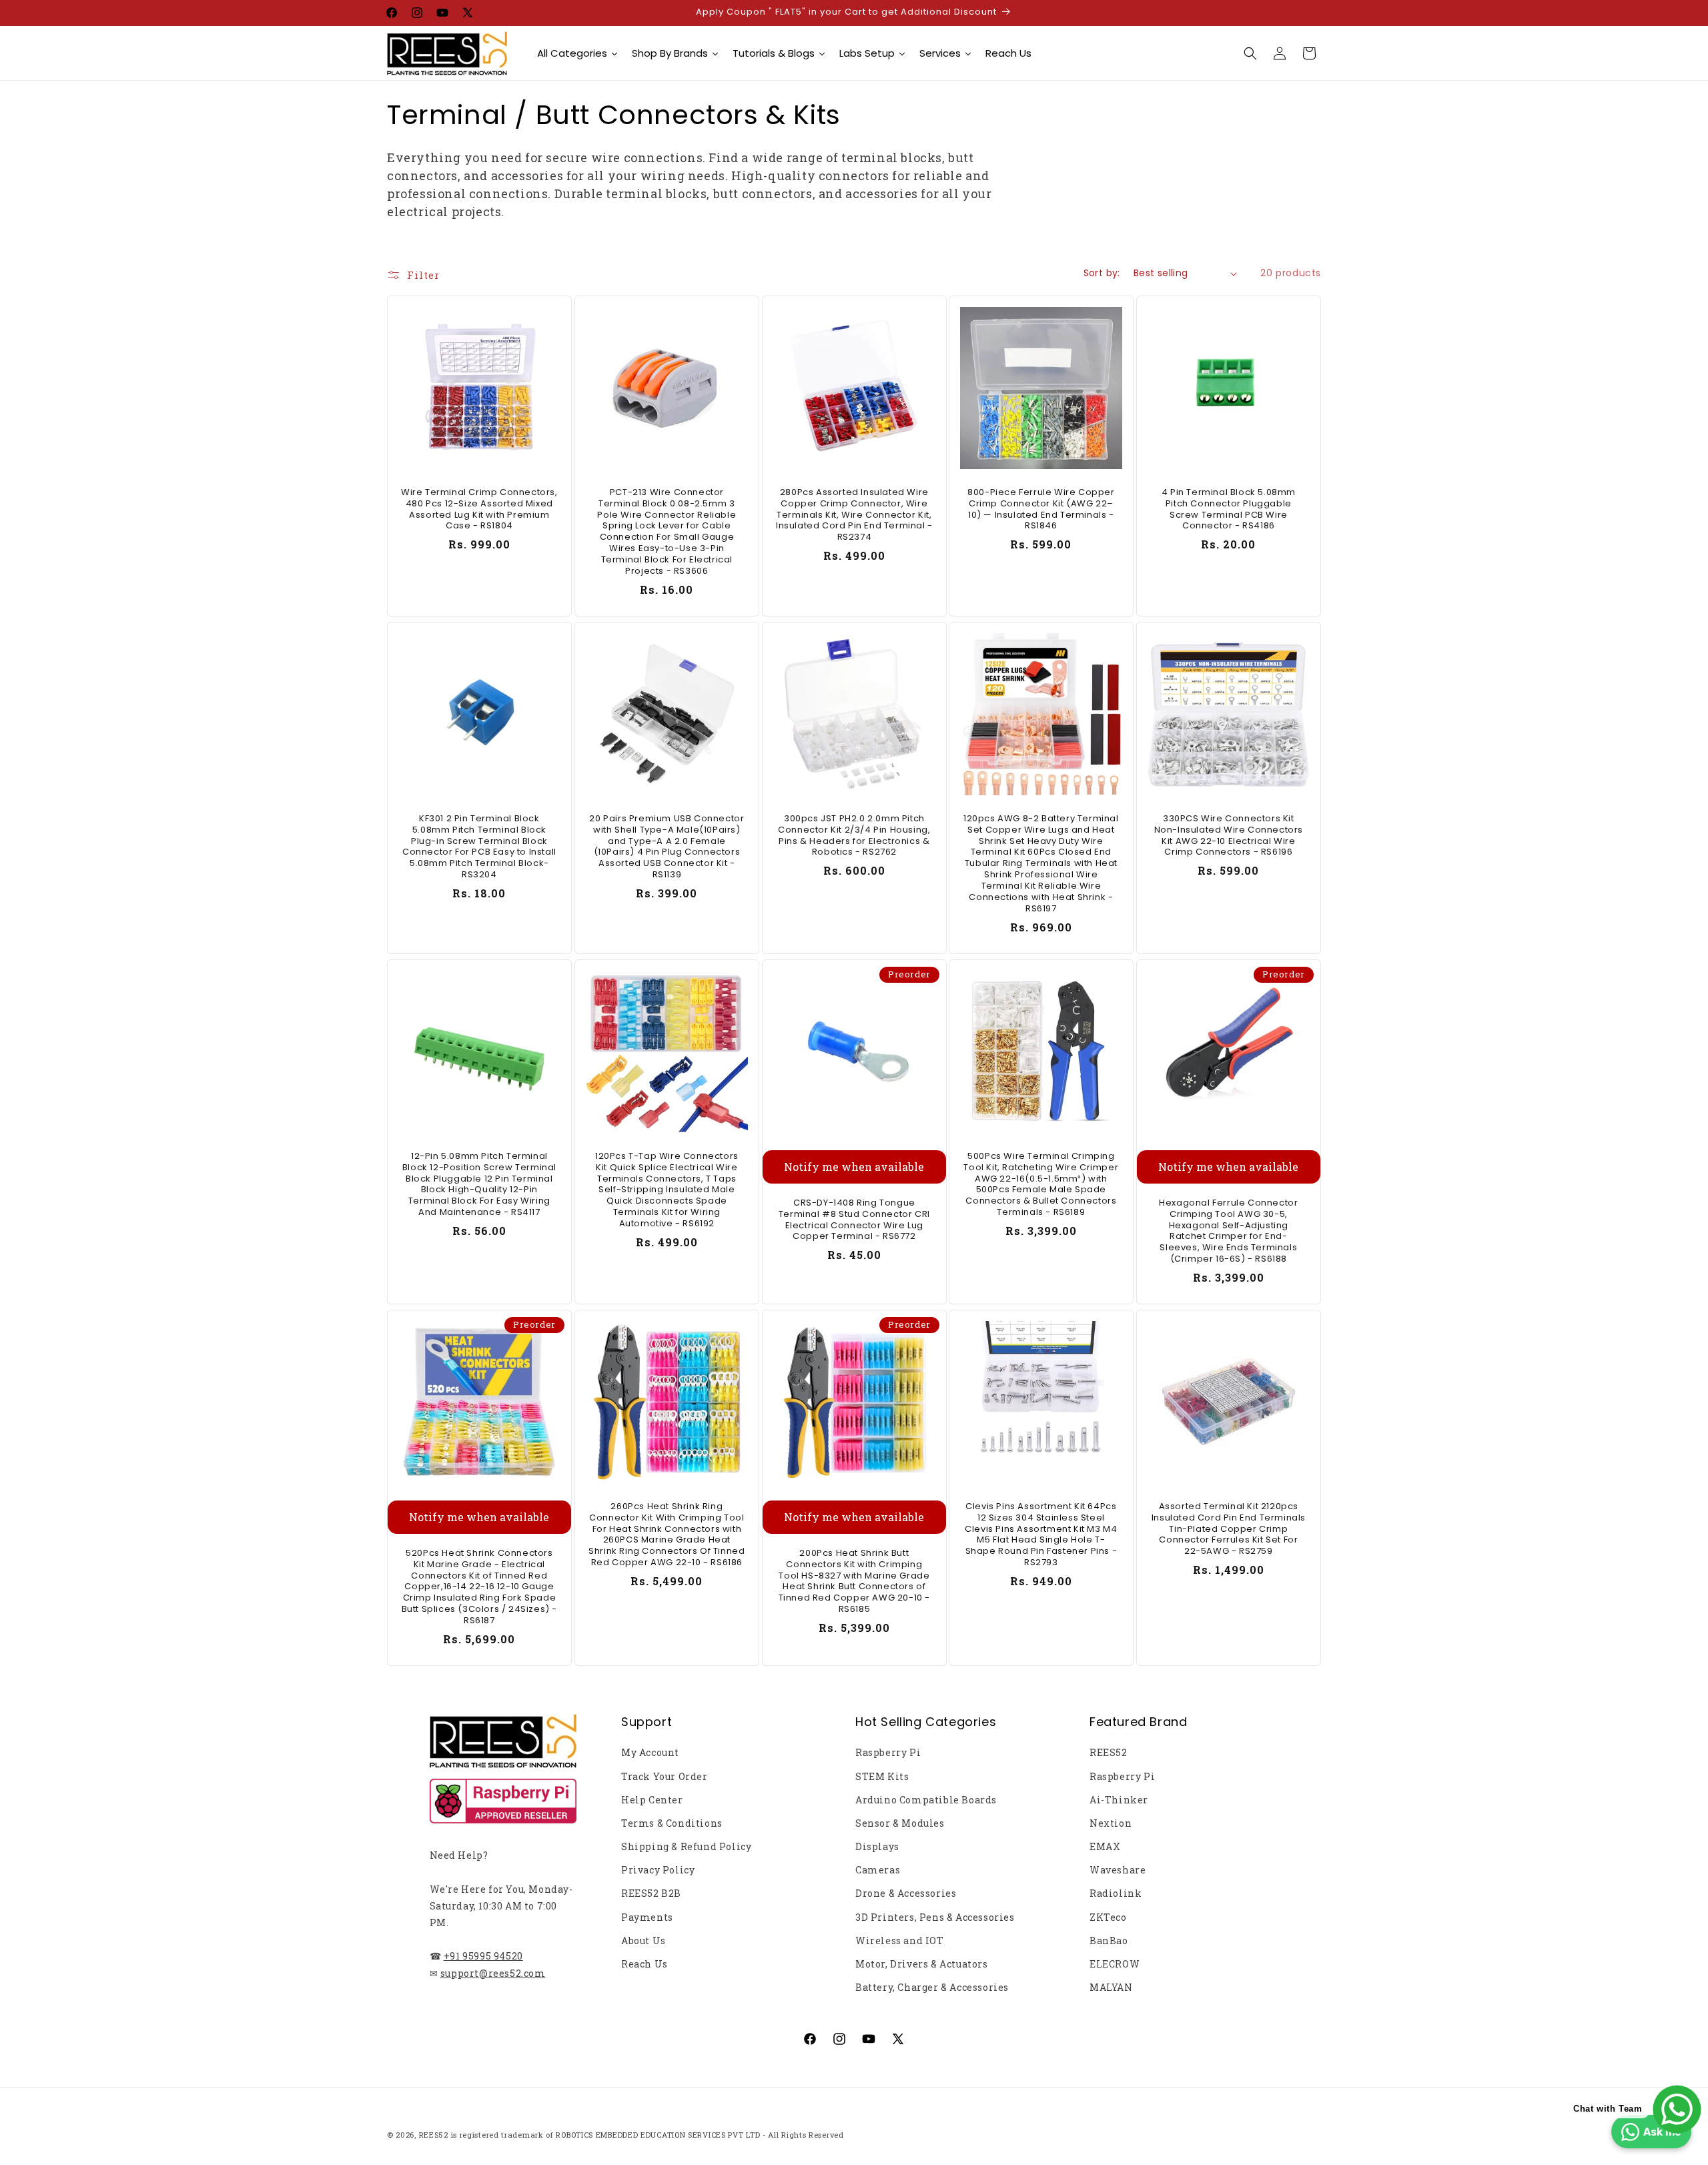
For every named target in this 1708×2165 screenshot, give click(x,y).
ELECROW (1115, 1964)
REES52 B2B (651, 1893)
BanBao (1109, 1940)
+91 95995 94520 (483, 1956)
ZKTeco (1108, 1917)
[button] (1250, 53)
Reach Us (645, 1964)
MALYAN (1111, 1987)
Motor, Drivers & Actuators (922, 1964)
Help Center (652, 1800)
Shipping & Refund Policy (686, 1846)
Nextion (1111, 1823)
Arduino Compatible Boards (926, 1800)
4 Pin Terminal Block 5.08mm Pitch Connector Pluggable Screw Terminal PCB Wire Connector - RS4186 (1229, 510)
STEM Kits (882, 1776)
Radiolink (1116, 1893)
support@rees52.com (493, 1973)
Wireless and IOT (900, 1940)
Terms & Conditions (672, 1823)
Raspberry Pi (888, 1752)
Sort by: (1102, 273)
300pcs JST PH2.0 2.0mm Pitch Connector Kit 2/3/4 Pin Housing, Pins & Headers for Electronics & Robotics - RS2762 (854, 836)
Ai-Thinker (1119, 1800)
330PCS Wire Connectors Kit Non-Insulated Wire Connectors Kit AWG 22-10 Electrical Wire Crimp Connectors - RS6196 (1229, 836)
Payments (647, 1917)
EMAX (1105, 1846)
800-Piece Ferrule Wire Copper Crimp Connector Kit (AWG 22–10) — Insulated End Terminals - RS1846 (1041, 510)
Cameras (878, 1870)
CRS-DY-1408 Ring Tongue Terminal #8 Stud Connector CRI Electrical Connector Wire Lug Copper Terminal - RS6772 (854, 1220)
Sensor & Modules (900, 1823)
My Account (650, 1752)
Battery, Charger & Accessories (932, 1987)
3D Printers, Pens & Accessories (935, 1917)
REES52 (1109, 1752)
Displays (877, 1846)
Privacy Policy (658, 1870)
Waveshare (1118, 1870)
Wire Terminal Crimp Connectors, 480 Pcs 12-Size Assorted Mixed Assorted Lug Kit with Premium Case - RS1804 (479, 510)
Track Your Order (665, 1776)
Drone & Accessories (906, 1893)
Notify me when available (854, 1167)
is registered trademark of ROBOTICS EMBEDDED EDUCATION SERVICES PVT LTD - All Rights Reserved (648, 2135)
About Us (644, 1940)
